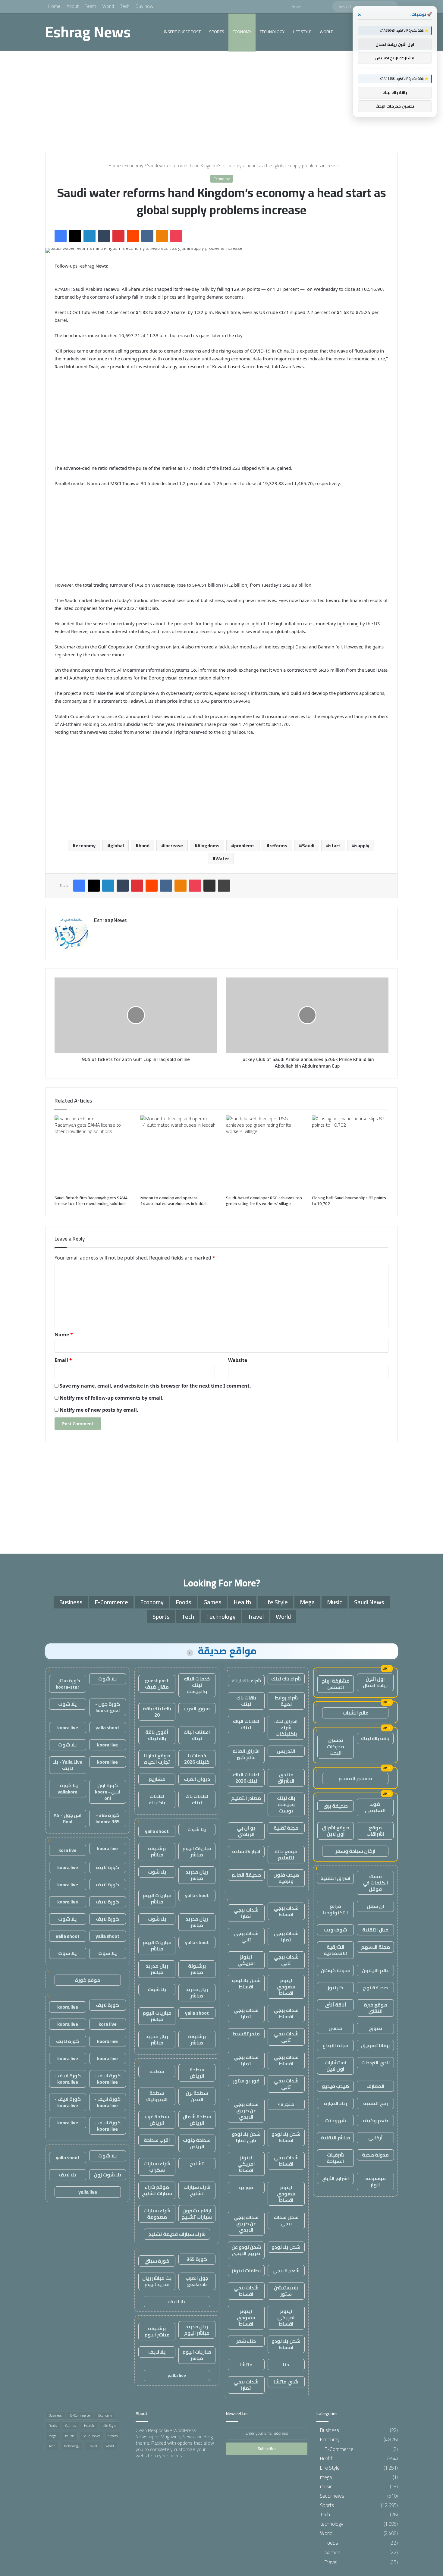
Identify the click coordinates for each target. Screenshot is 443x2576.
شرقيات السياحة (335, 2158)
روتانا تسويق (375, 2045)
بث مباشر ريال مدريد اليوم (157, 2281)
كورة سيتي (157, 2261)
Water (222, 858)
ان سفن (375, 1906)
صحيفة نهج (375, 1988)
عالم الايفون (375, 1970)
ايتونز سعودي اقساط (286, 1987)
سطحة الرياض (197, 2073)
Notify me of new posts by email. (99, 1410)
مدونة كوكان (336, 1970)
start (335, 846)
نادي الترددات (375, 2063)
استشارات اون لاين (335, 2066)
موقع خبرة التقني (375, 2008)
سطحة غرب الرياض (157, 2120)
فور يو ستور (246, 2081)
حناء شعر (246, 2341)
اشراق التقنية (335, 1878)
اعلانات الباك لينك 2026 (246, 1778)
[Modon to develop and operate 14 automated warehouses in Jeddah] (179, 1154)
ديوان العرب (197, 1779)
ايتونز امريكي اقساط (246, 2164)
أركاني (375, 2138)
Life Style (302, 32)
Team (90, 6)
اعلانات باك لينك (197, 1799)
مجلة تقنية (286, 1828)
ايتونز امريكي (246, 1960)
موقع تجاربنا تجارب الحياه (157, 1759)
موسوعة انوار (375, 2181)
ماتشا (246, 2364)
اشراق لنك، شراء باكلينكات (286, 1727)
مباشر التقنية (336, 2138)
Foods (184, 1602)
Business (71, 1602)
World (108, 6)
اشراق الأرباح (336, 2178)
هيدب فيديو (335, 2086)
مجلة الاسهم (375, 1947)
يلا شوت (197, 1829)
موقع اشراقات (375, 1831)
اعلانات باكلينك (157, 1799)
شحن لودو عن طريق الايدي (246, 2250)
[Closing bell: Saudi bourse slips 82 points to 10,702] (350, 1154)
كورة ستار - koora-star (68, 1684)
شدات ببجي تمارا (246, 1913)
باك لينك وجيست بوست (286, 1804)
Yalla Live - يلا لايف (68, 1765)
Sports (217, 32)
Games (212, 1602)
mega (307, 1602)
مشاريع (157, 1779)
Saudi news (369, 1602)
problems (244, 846)
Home (54, 6)
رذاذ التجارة (336, 2103)
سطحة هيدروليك (157, 2096)
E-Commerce (111, 1602)
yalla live (177, 2375)
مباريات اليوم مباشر (197, 1851)
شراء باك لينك (286, 1679)
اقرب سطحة (157, 2140)
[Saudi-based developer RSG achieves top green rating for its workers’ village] (264, 1154)
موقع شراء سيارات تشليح (157, 2190)
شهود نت (336, 2120)
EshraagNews (110, 920)
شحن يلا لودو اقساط (246, 1983)
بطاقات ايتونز (246, 2270)
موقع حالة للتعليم (286, 1854)
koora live (68, 1727)
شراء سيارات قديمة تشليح (177, 2234)
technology (272, 32)
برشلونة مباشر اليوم (157, 2331)
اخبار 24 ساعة (246, 1851)
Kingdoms (209, 846)
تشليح (197, 2163)
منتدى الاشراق (286, 1778)
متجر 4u (286, 2104)
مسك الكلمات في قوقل (375, 1883)
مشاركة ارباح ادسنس (336, 1684)
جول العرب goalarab (197, 2281)
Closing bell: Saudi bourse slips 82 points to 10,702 (349, 1201)
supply (362, 846)
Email (63, 1360)
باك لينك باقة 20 (157, 1712)
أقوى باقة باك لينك (157, 1735)
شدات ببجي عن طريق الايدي (246, 2110)
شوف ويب (335, 1930)
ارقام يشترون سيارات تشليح (197, 2214)
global (117, 846)
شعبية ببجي (286, 2270)
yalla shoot (157, 1831)
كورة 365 (197, 2259)
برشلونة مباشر (157, 1851)
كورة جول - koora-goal (108, 1707)
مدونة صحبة (375, 2155)
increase (174, 846)
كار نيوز (335, 1988)
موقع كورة (88, 1980)
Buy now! (145, 6)
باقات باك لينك (246, 1701)
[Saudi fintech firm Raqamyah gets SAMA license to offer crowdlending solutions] (93, 1154)
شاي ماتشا (286, 2382)
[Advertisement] (222, 102)
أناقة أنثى (336, 2005)
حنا (286, 2364)
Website (238, 1360)
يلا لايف (177, 2301)
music (335, 1602)
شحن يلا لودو (286, 2247)
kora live (68, 1850)
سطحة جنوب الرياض (197, 2143)
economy (86, 846)
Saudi (308, 846)
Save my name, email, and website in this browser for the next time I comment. (155, 1386)
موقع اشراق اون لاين (336, 1831)
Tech (125, 6)
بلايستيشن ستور (286, 2291)
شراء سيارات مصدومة (157, 2214)
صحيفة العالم (246, 1875)
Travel (256, 1616)
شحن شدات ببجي (286, 2220)
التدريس (286, 1751)
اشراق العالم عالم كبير (246, 1754)
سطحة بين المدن (197, 2096)
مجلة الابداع (335, 2045)
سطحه (157, 2071)
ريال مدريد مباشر (197, 1875)
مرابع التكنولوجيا (336, 1909)
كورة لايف (107, 1867)
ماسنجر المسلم (355, 1778)
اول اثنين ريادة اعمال (375, 1682)
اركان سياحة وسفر (355, 1851)
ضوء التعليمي (375, 1807)
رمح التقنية (375, 2103)
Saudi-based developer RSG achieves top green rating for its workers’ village (264, 1201)
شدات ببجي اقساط (286, 1911)
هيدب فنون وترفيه (286, 1878)
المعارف (375, 2086)
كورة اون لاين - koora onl (108, 1792)
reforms (278, 846)
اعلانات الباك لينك (246, 1724)
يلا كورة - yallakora (68, 1788)
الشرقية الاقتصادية (335, 1950)
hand (144, 846)
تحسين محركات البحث (336, 1746)
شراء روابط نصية (286, 1701)
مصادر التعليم (246, 1798)
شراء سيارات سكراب (157, 2167)
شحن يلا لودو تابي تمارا (246, 2137)
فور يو (246, 2187)
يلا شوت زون (108, 2175)
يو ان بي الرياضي (246, 1831)
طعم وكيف (375, 2120)
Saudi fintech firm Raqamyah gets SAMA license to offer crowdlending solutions (91, 1201)
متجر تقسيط (246, 2034)
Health (242, 1602)
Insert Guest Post (182, 32)
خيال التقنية (375, 1930)
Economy (242, 32)
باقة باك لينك (375, 1738)
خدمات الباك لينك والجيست (197, 1685)
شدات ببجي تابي (246, 1936)
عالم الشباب (355, 1713)
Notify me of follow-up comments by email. (112, 1398)
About (73, 6)
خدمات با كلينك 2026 (197, 1759)
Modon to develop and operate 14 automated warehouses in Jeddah (174, 1201)
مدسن (335, 2028)
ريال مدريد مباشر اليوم (197, 2330)
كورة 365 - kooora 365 (108, 1818)
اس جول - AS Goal (68, 1818)
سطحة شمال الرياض (197, 2120)
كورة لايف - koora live (107, 2079)
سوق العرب (197, 1708)
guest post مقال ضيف (157, 1684)
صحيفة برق (336, 1806)
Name (64, 1335)
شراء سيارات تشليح (197, 2190)
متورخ (375, 2028)
